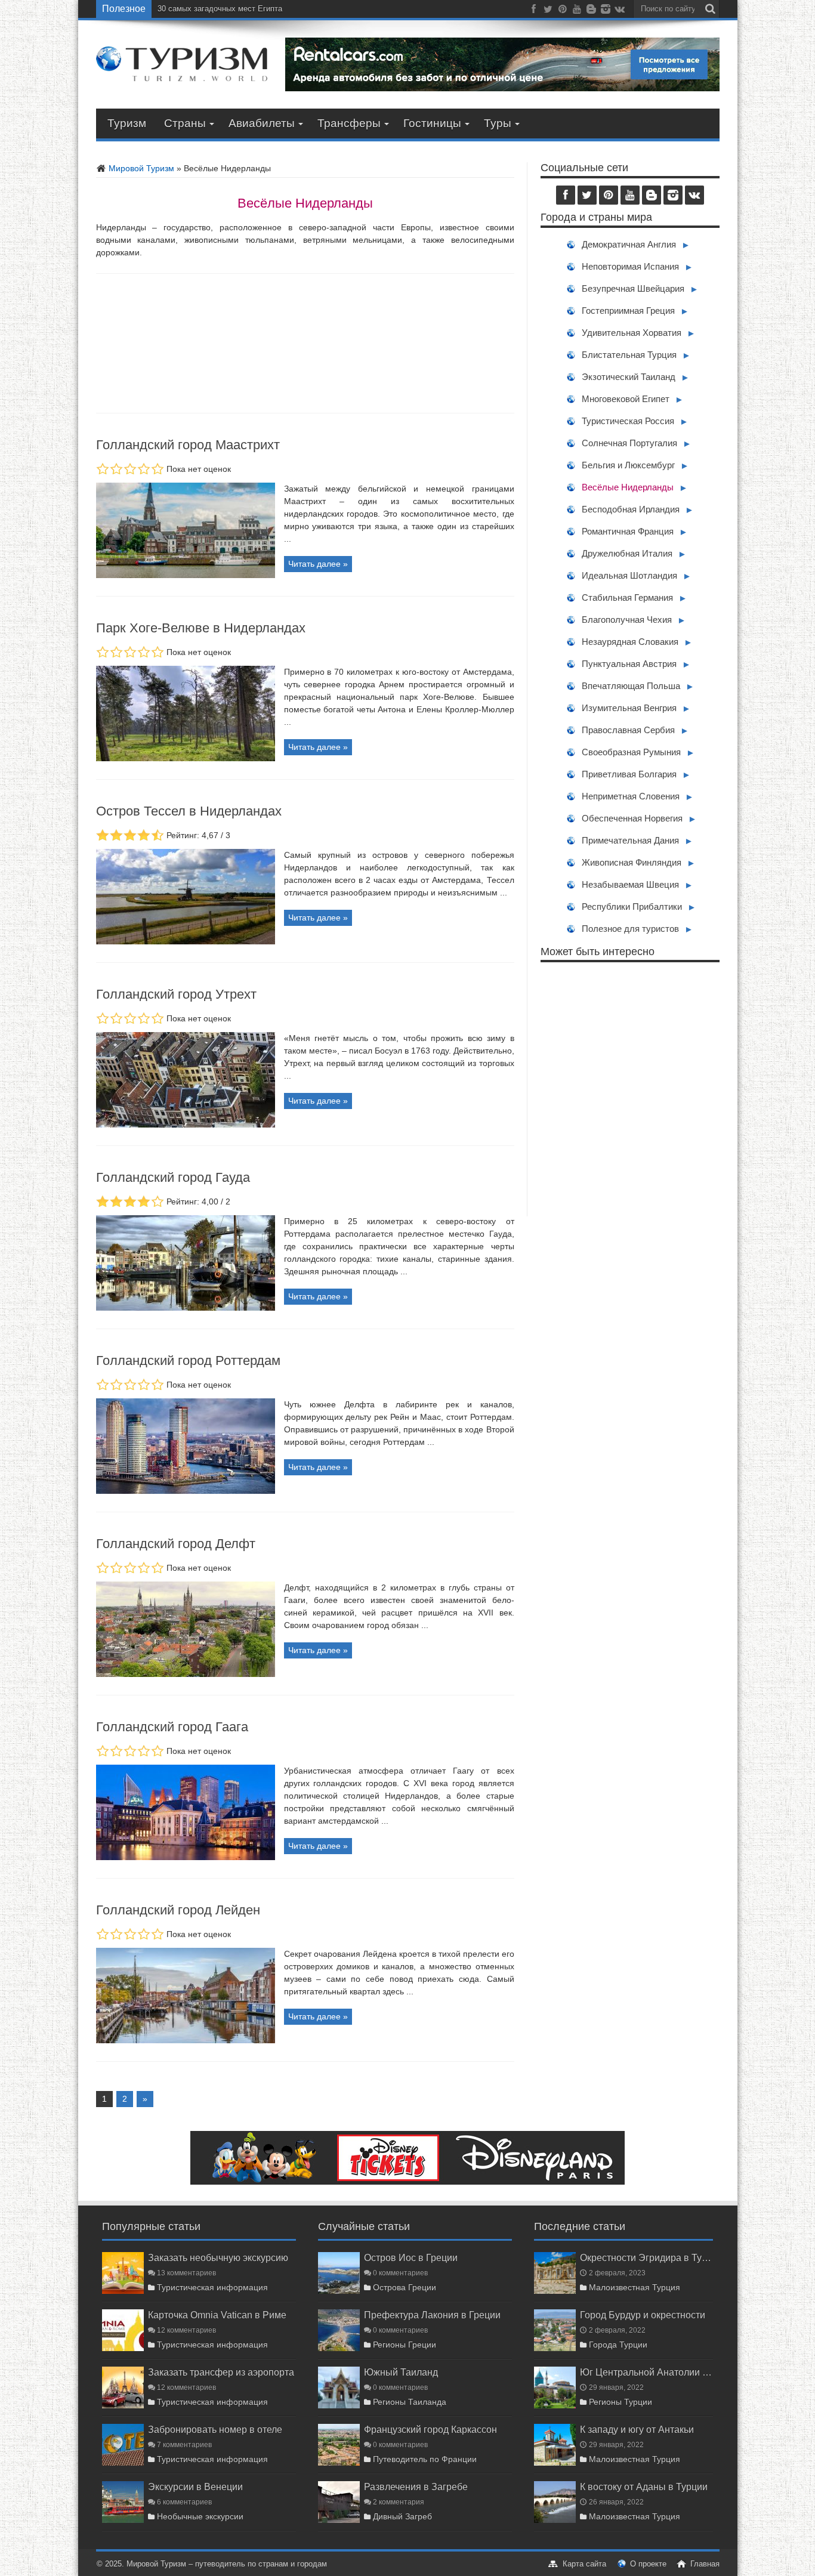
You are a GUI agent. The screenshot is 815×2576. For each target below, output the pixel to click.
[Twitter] (548, 11)
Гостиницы (432, 123)
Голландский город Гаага (172, 1727)
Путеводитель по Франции (425, 2459)
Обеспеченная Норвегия (632, 818)
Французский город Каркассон (430, 2429)
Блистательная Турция (629, 355)
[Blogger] (591, 11)
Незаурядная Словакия (630, 642)
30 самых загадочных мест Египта (220, 9)
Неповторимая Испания (630, 266)
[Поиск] (711, 9)
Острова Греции (405, 2287)
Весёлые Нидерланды (628, 487)
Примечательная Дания (630, 840)
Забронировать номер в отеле (215, 2429)
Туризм (127, 123)
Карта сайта (584, 2564)
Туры (498, 123)
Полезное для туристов (630, 929)
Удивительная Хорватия (632, 333)
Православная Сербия (628, 730)
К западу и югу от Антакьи (637, 2429)
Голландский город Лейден (178, 1910)
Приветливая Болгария (629, 774)
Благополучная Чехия (627, 620)
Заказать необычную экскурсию (218, 2257)
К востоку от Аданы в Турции (644, 2487)
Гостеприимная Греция (628, 311)
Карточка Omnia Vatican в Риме (217, 2315)
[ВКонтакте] (620, 11)
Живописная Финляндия (632, 862)
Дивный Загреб (402, 2516)
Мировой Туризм (140, 168)
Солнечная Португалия (629, 443)
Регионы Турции (620, 2402)
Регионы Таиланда (410, 2402)
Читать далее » (318, 564)
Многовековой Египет (626, 399)
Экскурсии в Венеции (195, 2487)
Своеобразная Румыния (631, 752)
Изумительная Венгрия (629, 708)
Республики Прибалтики (632, 906)
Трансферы (349, 123)
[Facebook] (534, 11)
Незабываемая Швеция (630, 884)
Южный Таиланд (401, 2372)
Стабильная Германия (627, 597)
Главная (705, 2564)
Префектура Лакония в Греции (432, 2315)
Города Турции (618, 2345)
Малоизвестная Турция (635, 2287)
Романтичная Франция (628, 531)
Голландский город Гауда (173, 1177)
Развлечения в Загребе (416, 2487)
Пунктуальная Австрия (629, 664)
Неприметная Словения (631, 796)
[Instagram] (606, 11)
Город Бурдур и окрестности (643, 2315)
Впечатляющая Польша (631, 686)
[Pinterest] (563, 11)
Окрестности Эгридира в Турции (646, 2257)
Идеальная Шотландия (629, 575)
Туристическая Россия (628, 421)
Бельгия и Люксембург (628, 465)
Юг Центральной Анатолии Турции (646, 2372)
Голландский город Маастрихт (188, 445)
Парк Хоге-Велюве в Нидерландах (201, 628)
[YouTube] (577, 11)
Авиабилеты (262, 123)
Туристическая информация (212, 2287)
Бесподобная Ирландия (631, 509)
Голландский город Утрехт (176, 994)
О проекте (648, 2564)
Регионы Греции (405, 2345)
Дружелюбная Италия (627, 553)
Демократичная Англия (629, 244)
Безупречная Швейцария (633, 288)
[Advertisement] (630, 1089)
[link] (186, 575)
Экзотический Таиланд (629, 377)
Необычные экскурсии (200, 2516)
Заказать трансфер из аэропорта (221, 2372)
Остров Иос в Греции (411, 2257)
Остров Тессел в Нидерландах (189, 811)
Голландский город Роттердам (188, 1360)
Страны (185, 123)
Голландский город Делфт (176, 1544)
